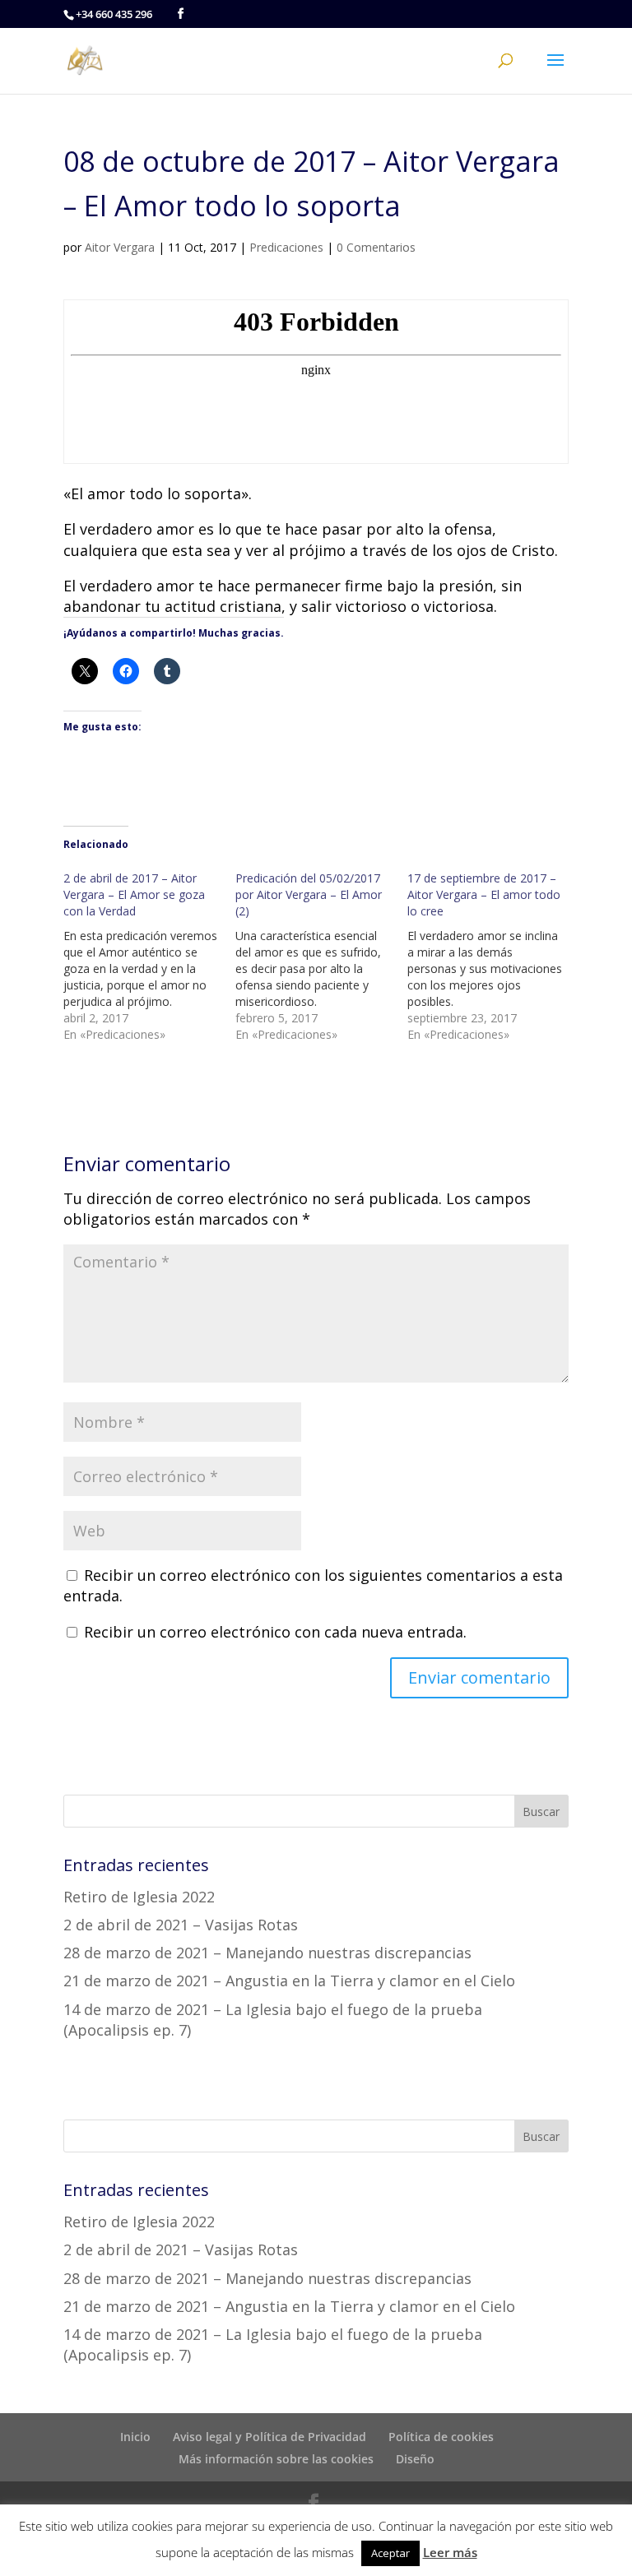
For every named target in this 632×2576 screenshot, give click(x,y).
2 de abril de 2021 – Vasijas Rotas (181, 1925)
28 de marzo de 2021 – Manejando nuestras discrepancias (267, 1953)
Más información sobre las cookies (276, 2459)
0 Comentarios (376, 247)
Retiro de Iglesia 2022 (139, 1897)
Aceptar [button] (390, 2553)
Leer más (450, 2552)
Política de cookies (441, 2437)
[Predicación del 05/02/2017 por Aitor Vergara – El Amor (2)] (321, 957)
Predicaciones (286, 247)
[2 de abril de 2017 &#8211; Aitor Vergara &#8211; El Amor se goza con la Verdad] (149, 957)
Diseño (415, 2459)
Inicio (135, 2437)
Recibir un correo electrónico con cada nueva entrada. (275, 1632)
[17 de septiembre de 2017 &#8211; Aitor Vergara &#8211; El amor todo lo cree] (493, 957)
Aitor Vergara (120, 247)
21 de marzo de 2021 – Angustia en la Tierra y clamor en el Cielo (289, 1981)
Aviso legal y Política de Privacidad (270, 2437)
